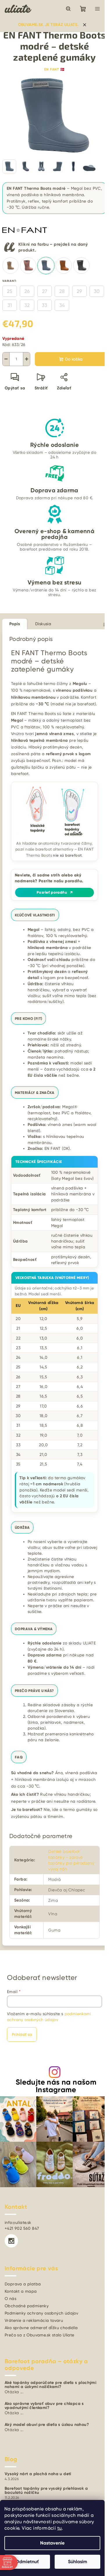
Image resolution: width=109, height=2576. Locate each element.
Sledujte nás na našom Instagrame (56, 2086)
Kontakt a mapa (21, 2291)
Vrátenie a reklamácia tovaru (34, 2320)
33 (44, 305)
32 (27, 305)
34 (62, 305)
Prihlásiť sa (22, 2034)
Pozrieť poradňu (54, 892)
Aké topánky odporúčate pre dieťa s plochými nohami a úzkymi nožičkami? (50, 2385)
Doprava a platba (23, 2284)
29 (79, 291)
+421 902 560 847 (22, 2228)
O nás (10, 2299)
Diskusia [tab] (43, 624)
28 (62, 291)
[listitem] (10, 266)
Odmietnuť (27, 2562)
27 (45, 291)
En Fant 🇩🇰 (54, 69)
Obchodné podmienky (27, 2306)
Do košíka (74, 359)
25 (10, 291)
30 (97, 291)
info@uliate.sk (18, 2222)
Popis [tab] (15, 624)
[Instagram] (11, 2241)
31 (10, 305)
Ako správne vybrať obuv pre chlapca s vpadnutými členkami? (44, 2406)
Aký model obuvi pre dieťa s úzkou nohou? (47, 2425)
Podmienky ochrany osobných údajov (41, 2313)
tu (60, 2528)
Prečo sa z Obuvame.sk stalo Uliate (40, 2335)
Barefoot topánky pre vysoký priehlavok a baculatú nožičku (46, 2491)
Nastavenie (52, 2543)
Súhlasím (78, 2562)
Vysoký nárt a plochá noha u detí (38, 2474)
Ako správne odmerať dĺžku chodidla (41, 2328)
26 (27, 291)
